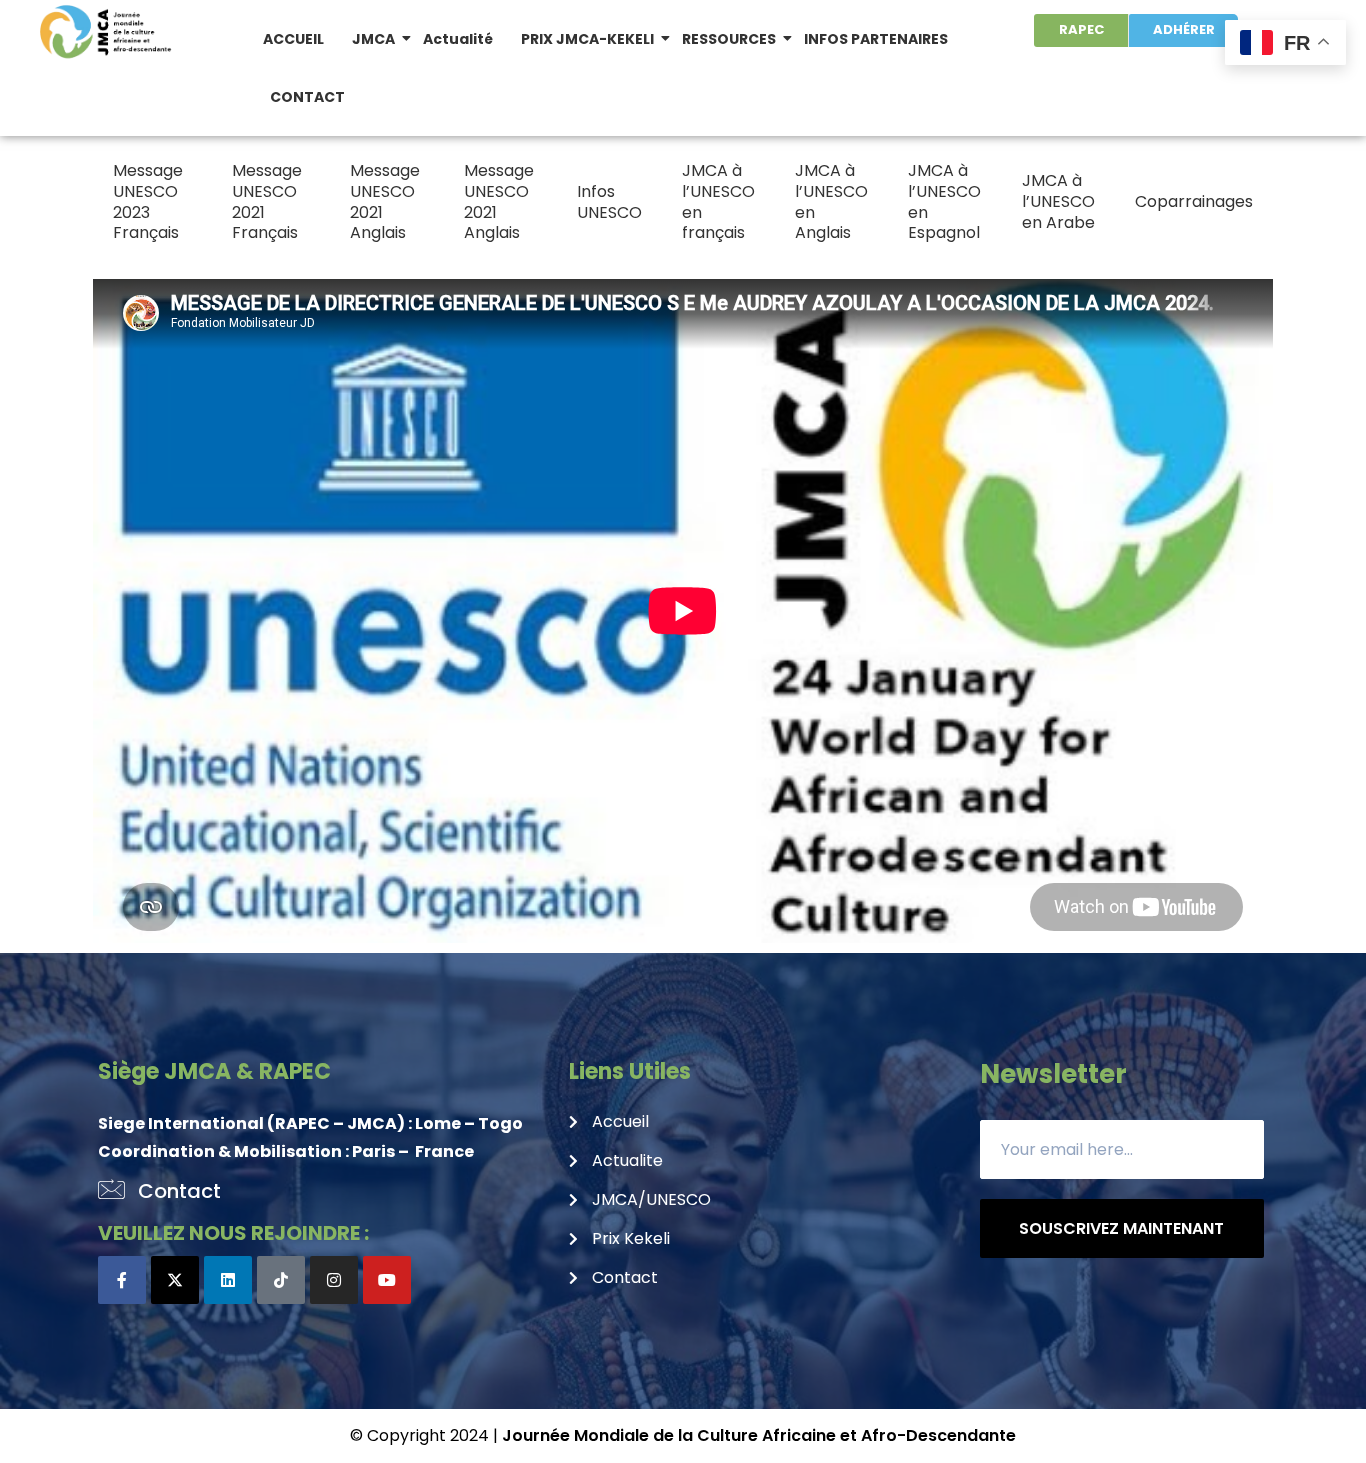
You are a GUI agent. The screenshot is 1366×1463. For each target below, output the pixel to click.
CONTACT (307, 97)
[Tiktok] (281, 1280)
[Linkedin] (228, 1280)
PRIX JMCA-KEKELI (587, 39)
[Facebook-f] (122, 1280)
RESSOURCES (729, 39)
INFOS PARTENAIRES (876, 39)
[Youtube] (387, 1280)
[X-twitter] (175, 1280)
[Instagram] (334, 1280)
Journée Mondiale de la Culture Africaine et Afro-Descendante (759, 1435)
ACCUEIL (293, 39)
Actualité (458, 39)
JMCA (373, 39)
